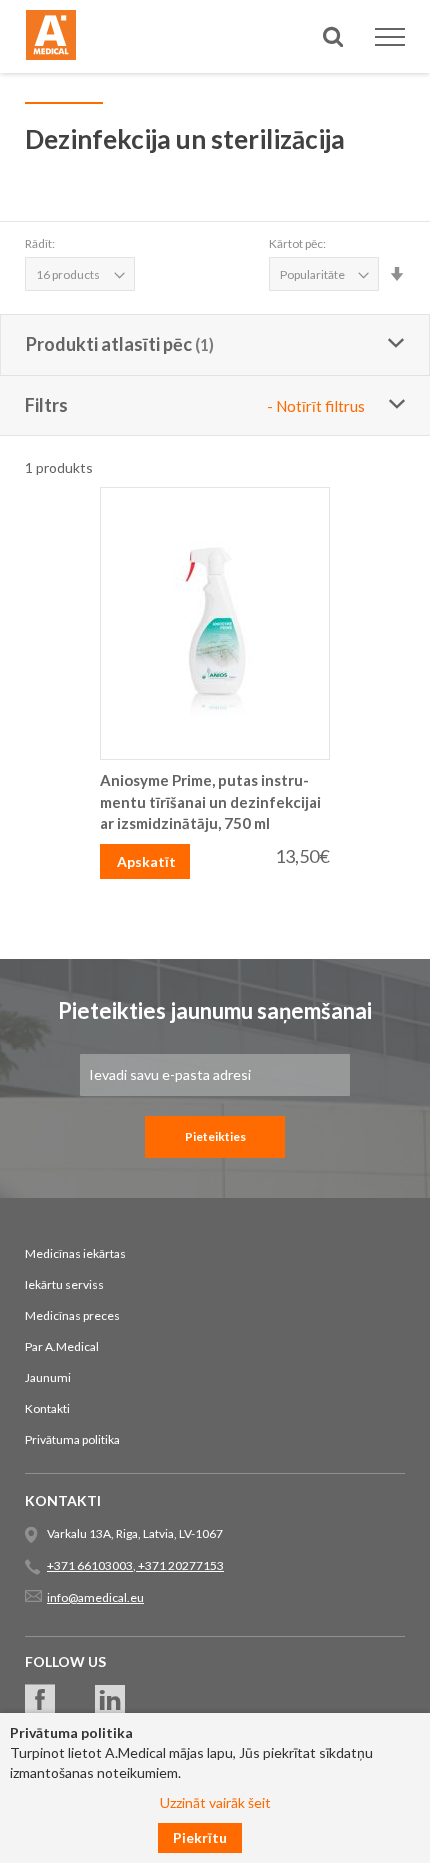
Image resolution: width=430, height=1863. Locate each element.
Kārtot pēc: (297, 243)
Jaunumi (48, 1377)
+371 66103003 (90, 1565)
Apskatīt (146, 861)
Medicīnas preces (72, 1315)
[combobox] (215, 108)
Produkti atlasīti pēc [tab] (109, 344)
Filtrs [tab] (195, 405)
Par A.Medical (62, 1346)
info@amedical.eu (95, 1597)
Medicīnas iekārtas (75, 1253)
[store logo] (51, 38)
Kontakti (47, 1408)
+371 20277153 (180, 1565)
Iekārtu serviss (64, 1284)
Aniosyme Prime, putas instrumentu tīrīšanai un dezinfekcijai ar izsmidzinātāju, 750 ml (210, 801)
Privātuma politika (72, 1439)
